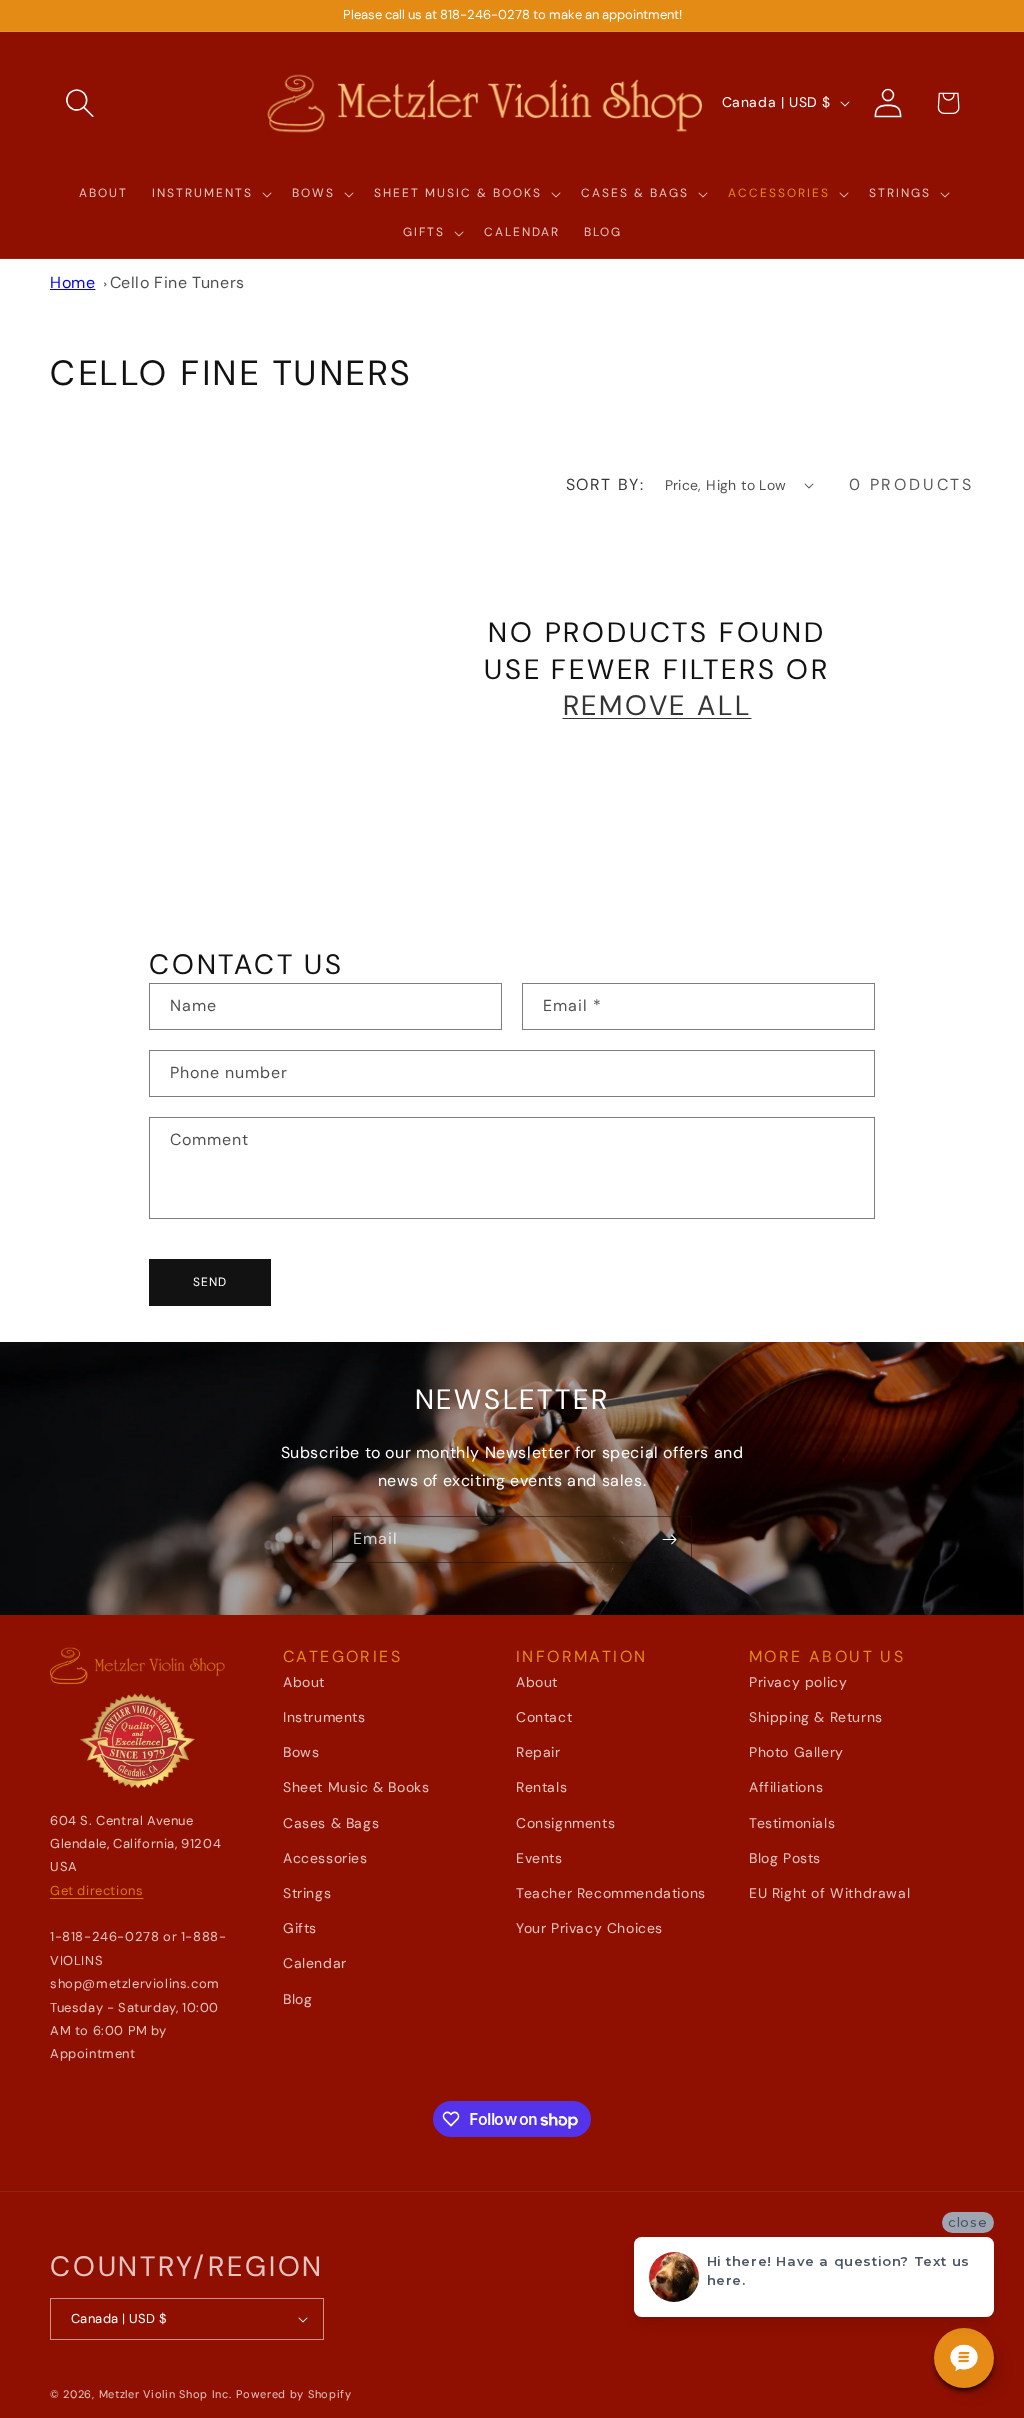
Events (539, 1858)
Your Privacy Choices (589, 1928)
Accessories (325, 1858)
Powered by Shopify (294, 2394)
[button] (80, 103)
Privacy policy (798, 1682)
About (304, 1682)
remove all (657, 706)
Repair (538, 1752)
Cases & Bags (331, 1823)
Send (210, 1282)
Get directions (96, 1890)
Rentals (541, 1787)
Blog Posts (785, 1858)
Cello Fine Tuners (177, 282)
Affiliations (786, 1787)
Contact (544, 1717)
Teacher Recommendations (611, 1893)
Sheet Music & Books (356, 1787)
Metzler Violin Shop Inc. (165, 2394)
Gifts (300, 1928)
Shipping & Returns (816, 1717)
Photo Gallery (796, 1752)
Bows (301, 1752)
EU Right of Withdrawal (829, 1893)
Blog (297, 1999)
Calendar (315, 1963)
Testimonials (792, 1823)
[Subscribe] (669, 1539)
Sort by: (605, 484)
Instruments (324, 1717)
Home (72, 282)
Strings (307, 1893)
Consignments (565, 1823)
